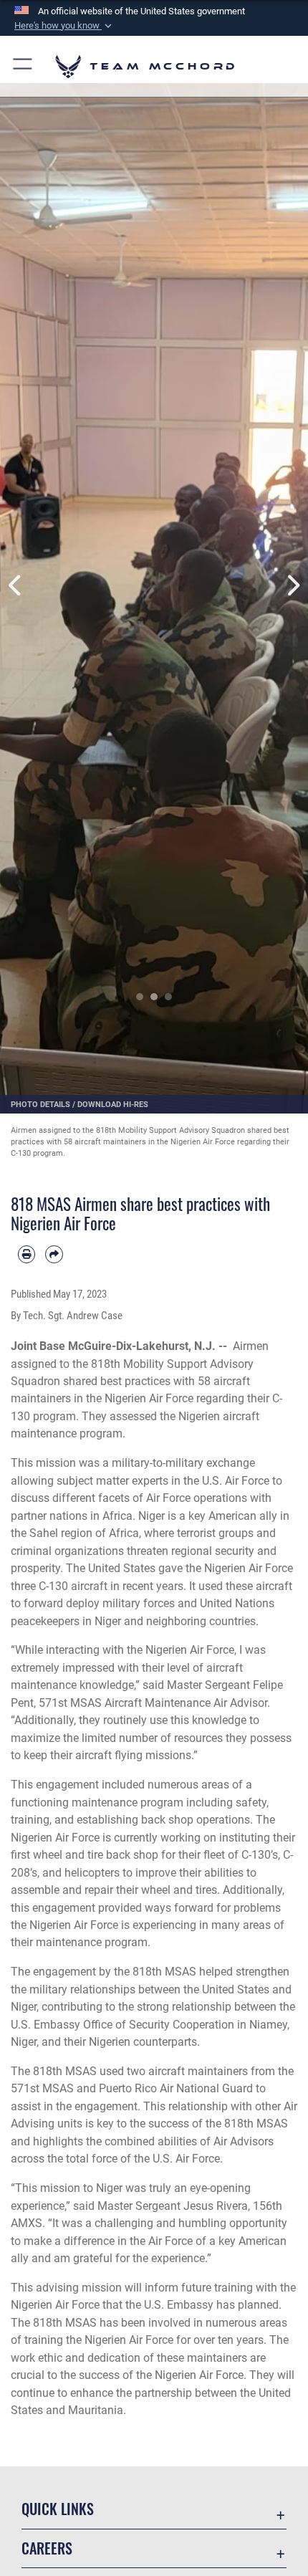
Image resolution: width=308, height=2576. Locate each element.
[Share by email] (54, 1254)
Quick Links (58, 2509)
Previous (15, 586)
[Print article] (27, 1254)
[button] (64, 26)
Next (293, 586)
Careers (47, 2548)
